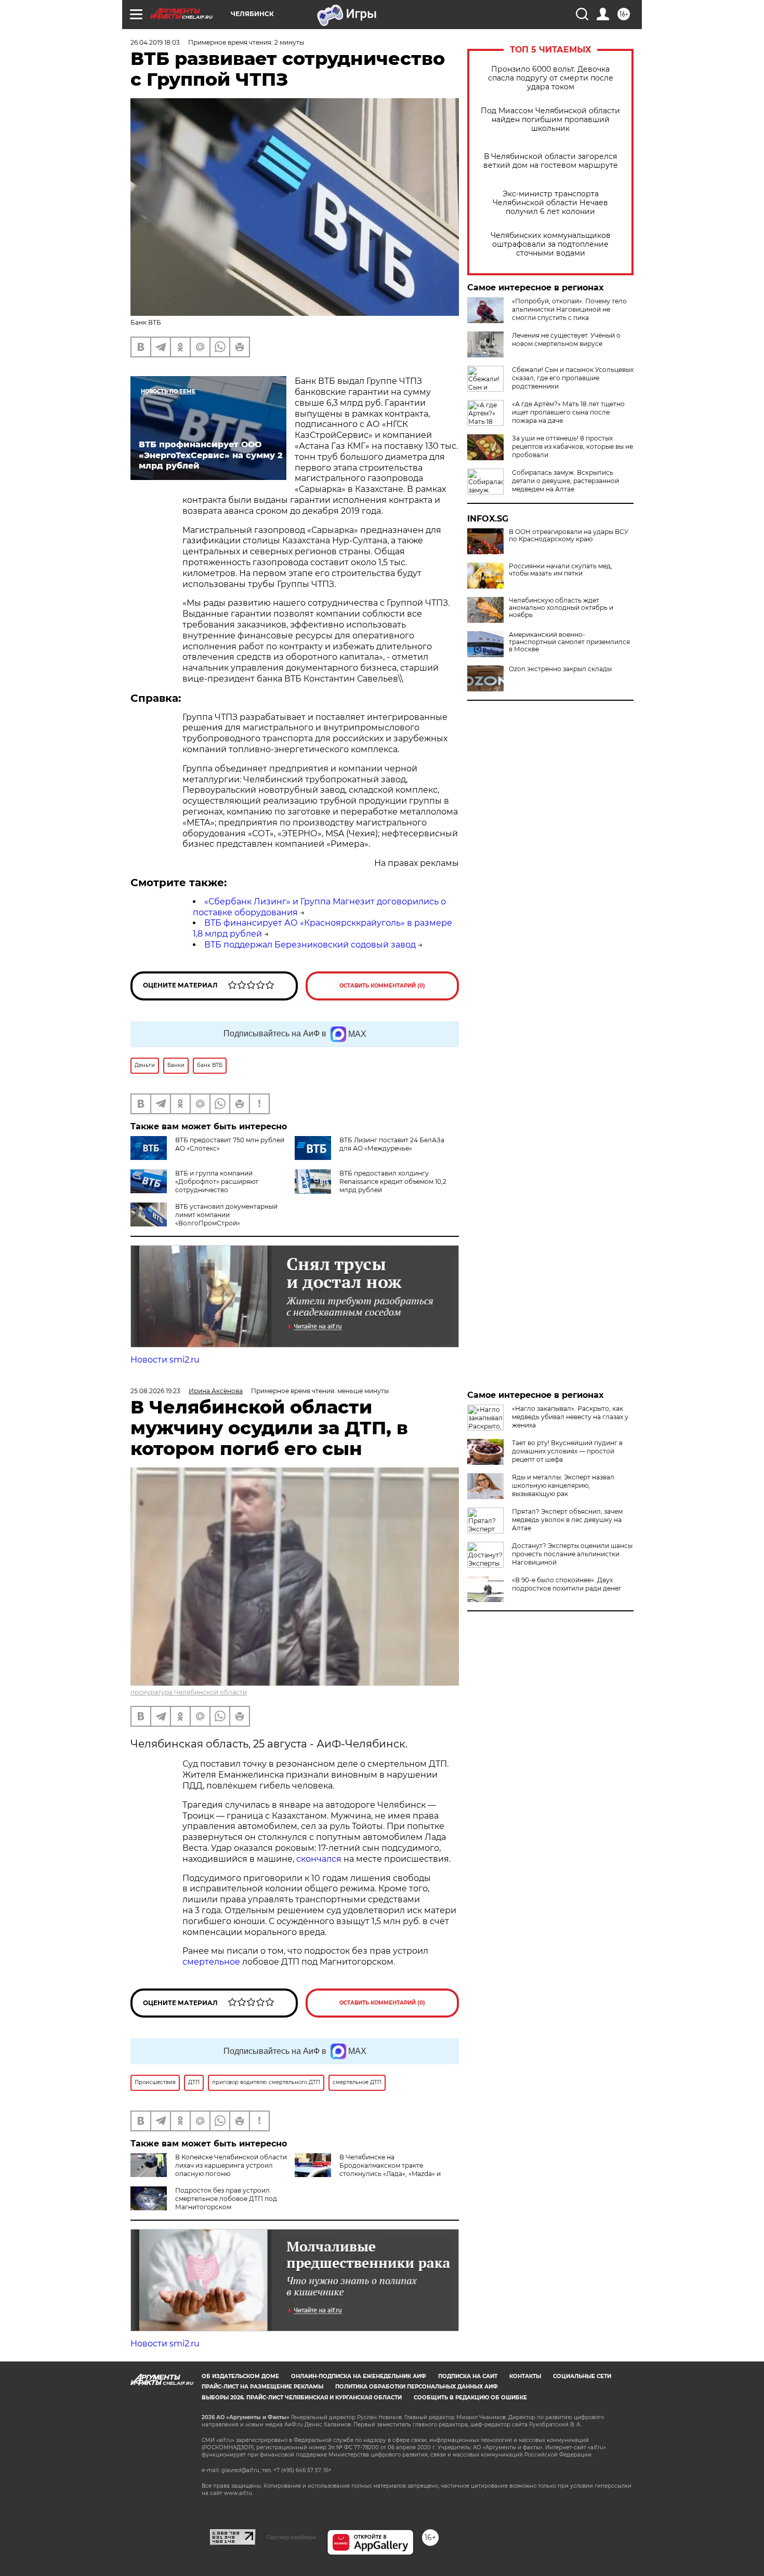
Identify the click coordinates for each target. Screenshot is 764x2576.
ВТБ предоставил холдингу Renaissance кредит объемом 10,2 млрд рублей (393, 1182)
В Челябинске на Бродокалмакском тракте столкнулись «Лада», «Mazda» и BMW (368, 2170)
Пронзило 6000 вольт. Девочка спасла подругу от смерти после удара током (551, 78)
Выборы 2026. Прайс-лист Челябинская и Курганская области (302, 2398)
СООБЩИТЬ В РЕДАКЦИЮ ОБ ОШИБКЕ (470, 2398)
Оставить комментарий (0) (382, 986)
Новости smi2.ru (165, 1360)
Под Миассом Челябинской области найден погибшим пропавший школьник (550, 120)
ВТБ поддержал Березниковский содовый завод (310, 945)
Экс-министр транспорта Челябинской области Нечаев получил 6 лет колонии (550, 203)
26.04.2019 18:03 (155, 42)
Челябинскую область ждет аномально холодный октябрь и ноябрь (561, 608)
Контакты (525, 2376)
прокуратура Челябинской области (189, 1692)
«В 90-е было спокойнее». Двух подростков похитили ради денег (567, 1584)
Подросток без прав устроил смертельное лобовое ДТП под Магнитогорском (226, 2199)
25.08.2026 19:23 (155, 1391)
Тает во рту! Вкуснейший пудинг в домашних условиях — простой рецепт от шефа (567, 1451)
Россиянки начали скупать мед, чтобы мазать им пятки (561, 570)
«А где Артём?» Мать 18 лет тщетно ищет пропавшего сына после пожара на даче (568, 412)
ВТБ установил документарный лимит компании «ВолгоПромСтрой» (226, 1215)
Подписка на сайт (468, 2376)
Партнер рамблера (291, 2537)
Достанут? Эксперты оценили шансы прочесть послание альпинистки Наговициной (572, 1554)
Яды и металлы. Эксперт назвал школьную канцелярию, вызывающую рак (563, 1485)
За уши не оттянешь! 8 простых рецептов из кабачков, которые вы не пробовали (572, 446)
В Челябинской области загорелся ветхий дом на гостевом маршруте (551, 161)
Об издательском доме (240, 2376)
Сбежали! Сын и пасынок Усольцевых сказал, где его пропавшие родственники (573, 378)
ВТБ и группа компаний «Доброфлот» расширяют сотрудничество (217, 1182)
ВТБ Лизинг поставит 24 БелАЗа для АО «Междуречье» (392, 1144)
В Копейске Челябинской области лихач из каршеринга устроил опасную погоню (231, 2165)
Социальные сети (582, 2376)
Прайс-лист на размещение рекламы (262, 2387)
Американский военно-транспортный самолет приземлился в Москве (569, 642)
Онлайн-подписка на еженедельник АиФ (359, 2376)
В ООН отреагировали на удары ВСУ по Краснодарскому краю (569, 536)
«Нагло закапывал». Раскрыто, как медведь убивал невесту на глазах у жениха (570, 1417)
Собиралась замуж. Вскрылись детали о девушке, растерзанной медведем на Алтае (565, 481)
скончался (320, 1859)
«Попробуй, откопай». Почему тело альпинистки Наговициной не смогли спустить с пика (569, 309)
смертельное (211, 1962)
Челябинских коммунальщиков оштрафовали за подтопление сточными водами (551, 244)
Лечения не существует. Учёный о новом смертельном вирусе (566, 339)
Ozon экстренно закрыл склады (560, 669)
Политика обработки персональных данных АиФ (417, 2387)
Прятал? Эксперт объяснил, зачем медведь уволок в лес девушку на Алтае (567, 1520)
